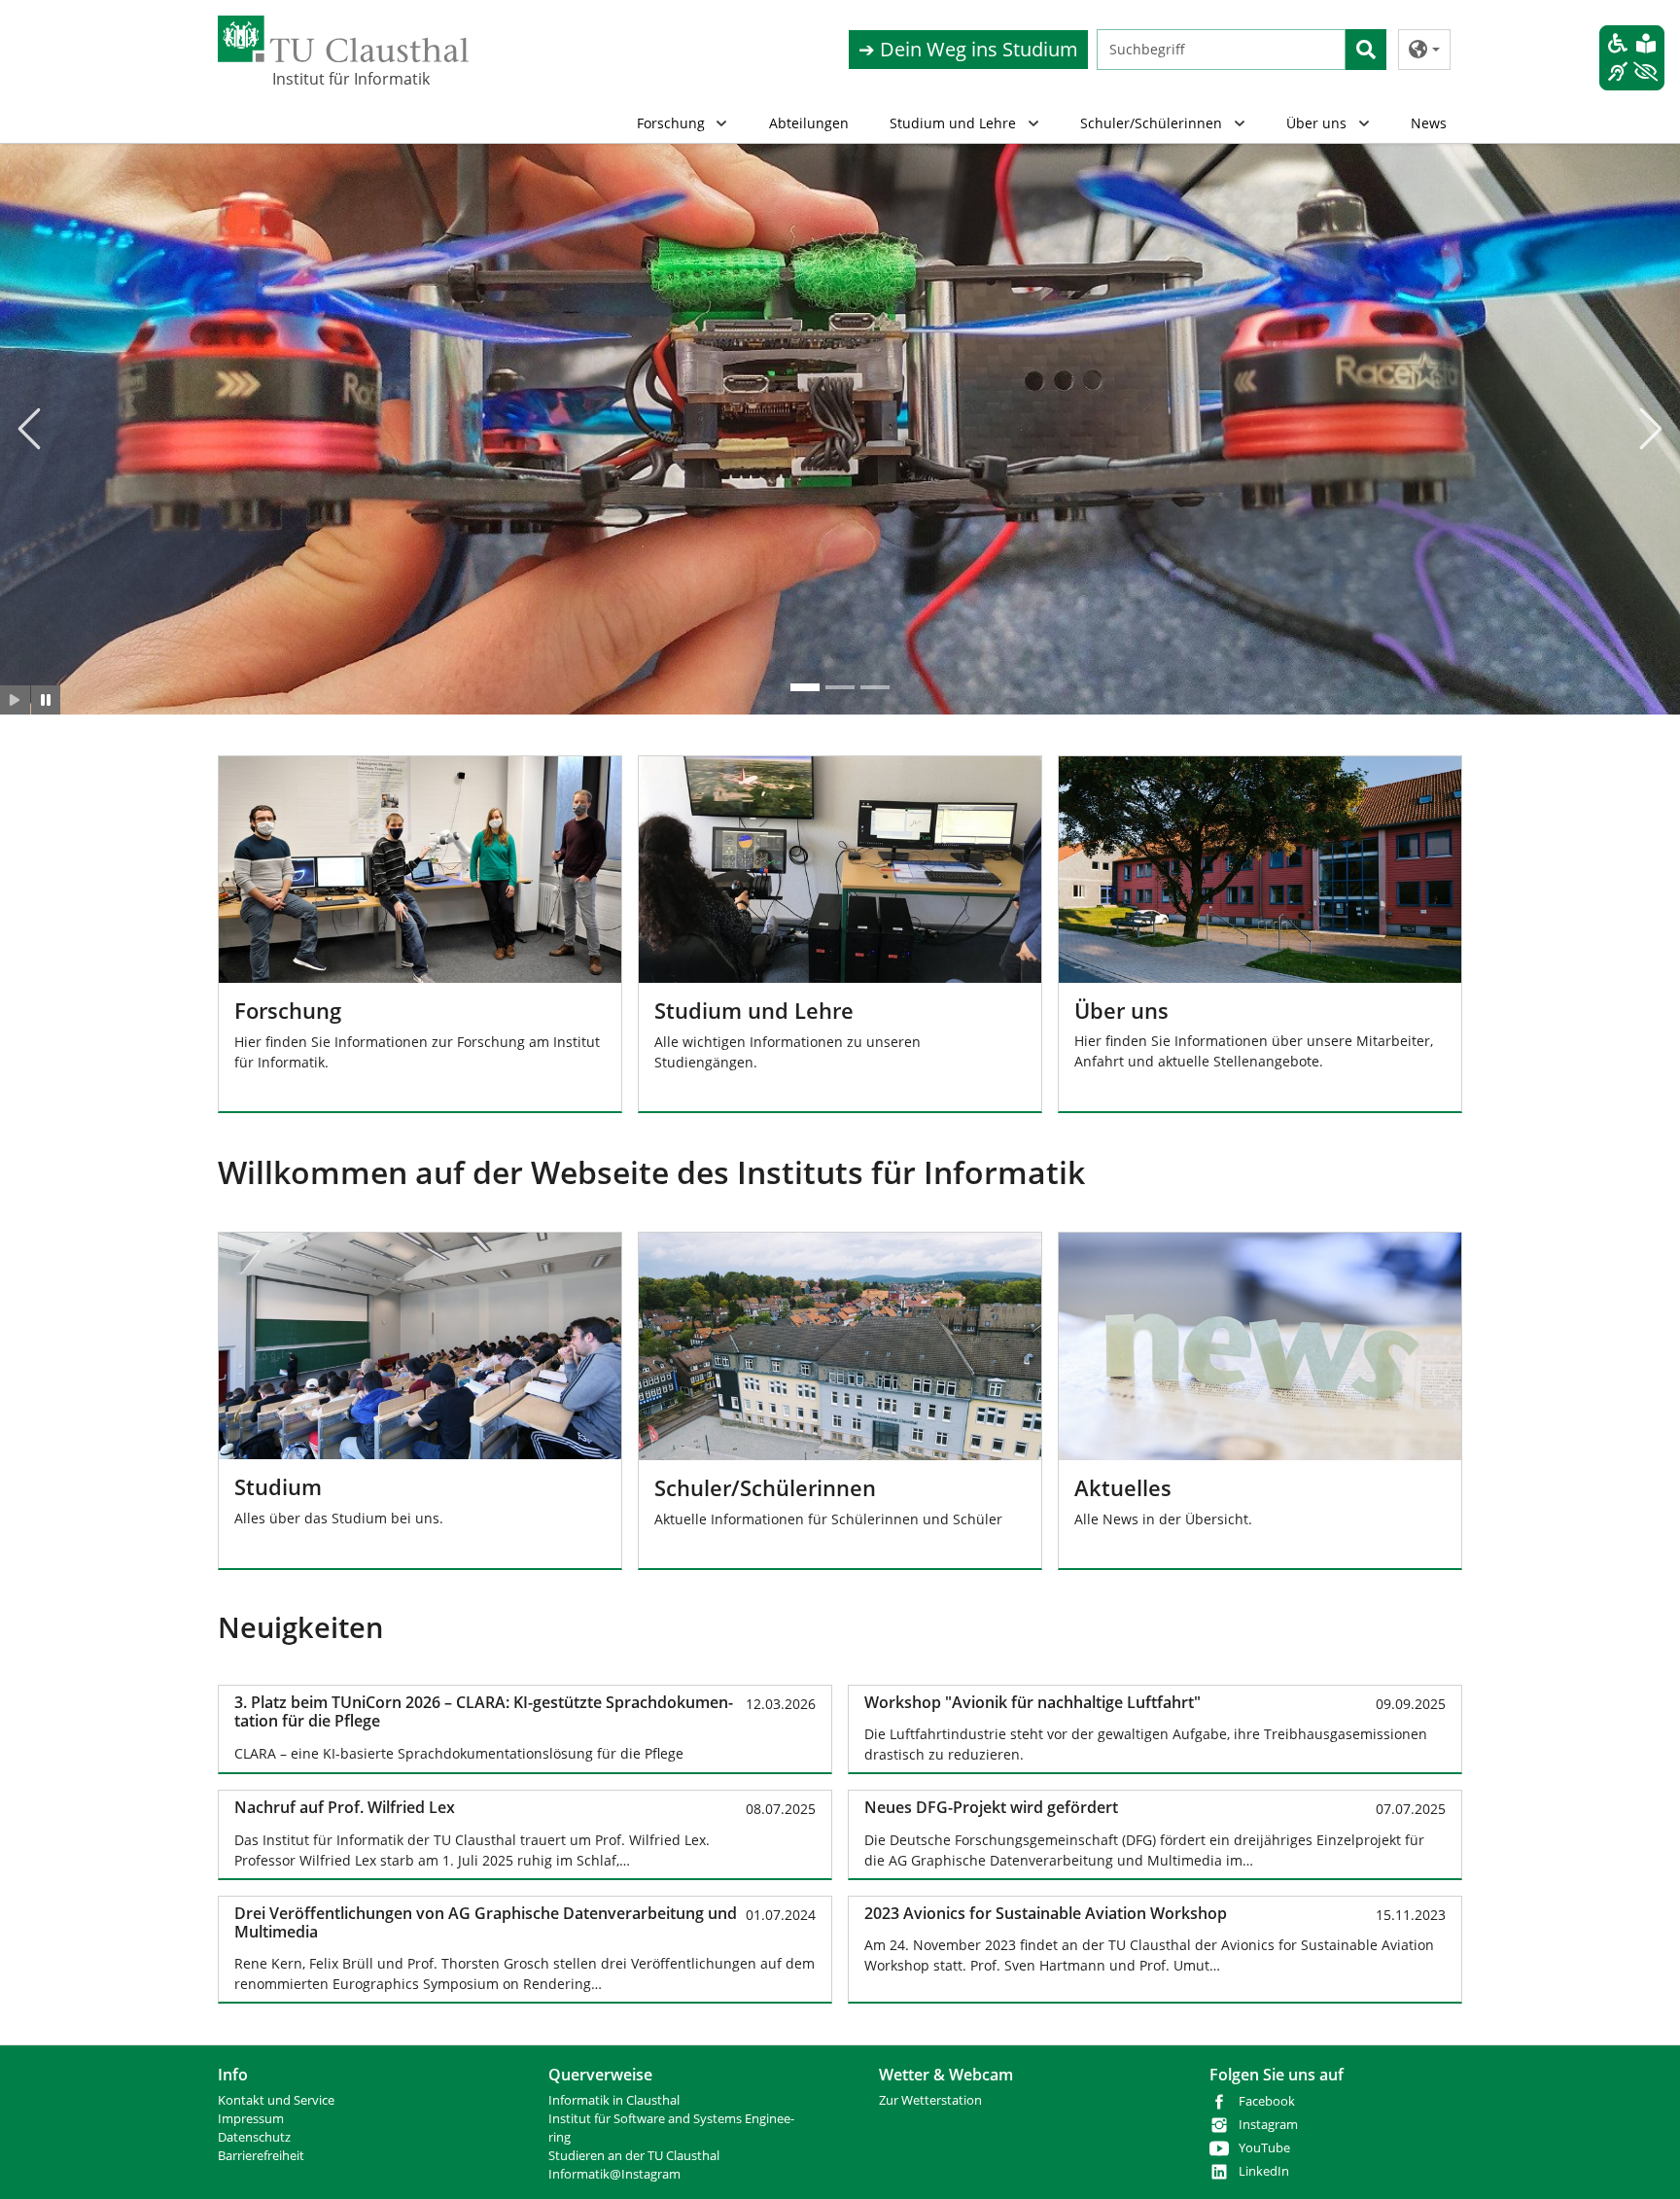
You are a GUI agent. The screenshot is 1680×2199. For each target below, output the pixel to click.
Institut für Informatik (351, 79)
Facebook (1267, 2101)
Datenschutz (254, 2137)
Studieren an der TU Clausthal (634, 2156)
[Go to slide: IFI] (805, 687)
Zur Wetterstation (930, 2100)
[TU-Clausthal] (343, 39)
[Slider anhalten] (46, 700)
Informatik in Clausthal (614, 2100)
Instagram (1268, 2125)
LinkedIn (1264, 2171)
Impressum (251, 2119)
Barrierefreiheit (261, 2156)
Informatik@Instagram (614, 2174)
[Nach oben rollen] (1640, 2159)
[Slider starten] (15, 700)
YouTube (1264, 2148)
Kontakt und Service (276, 2100)
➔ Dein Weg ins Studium (968, 49)
